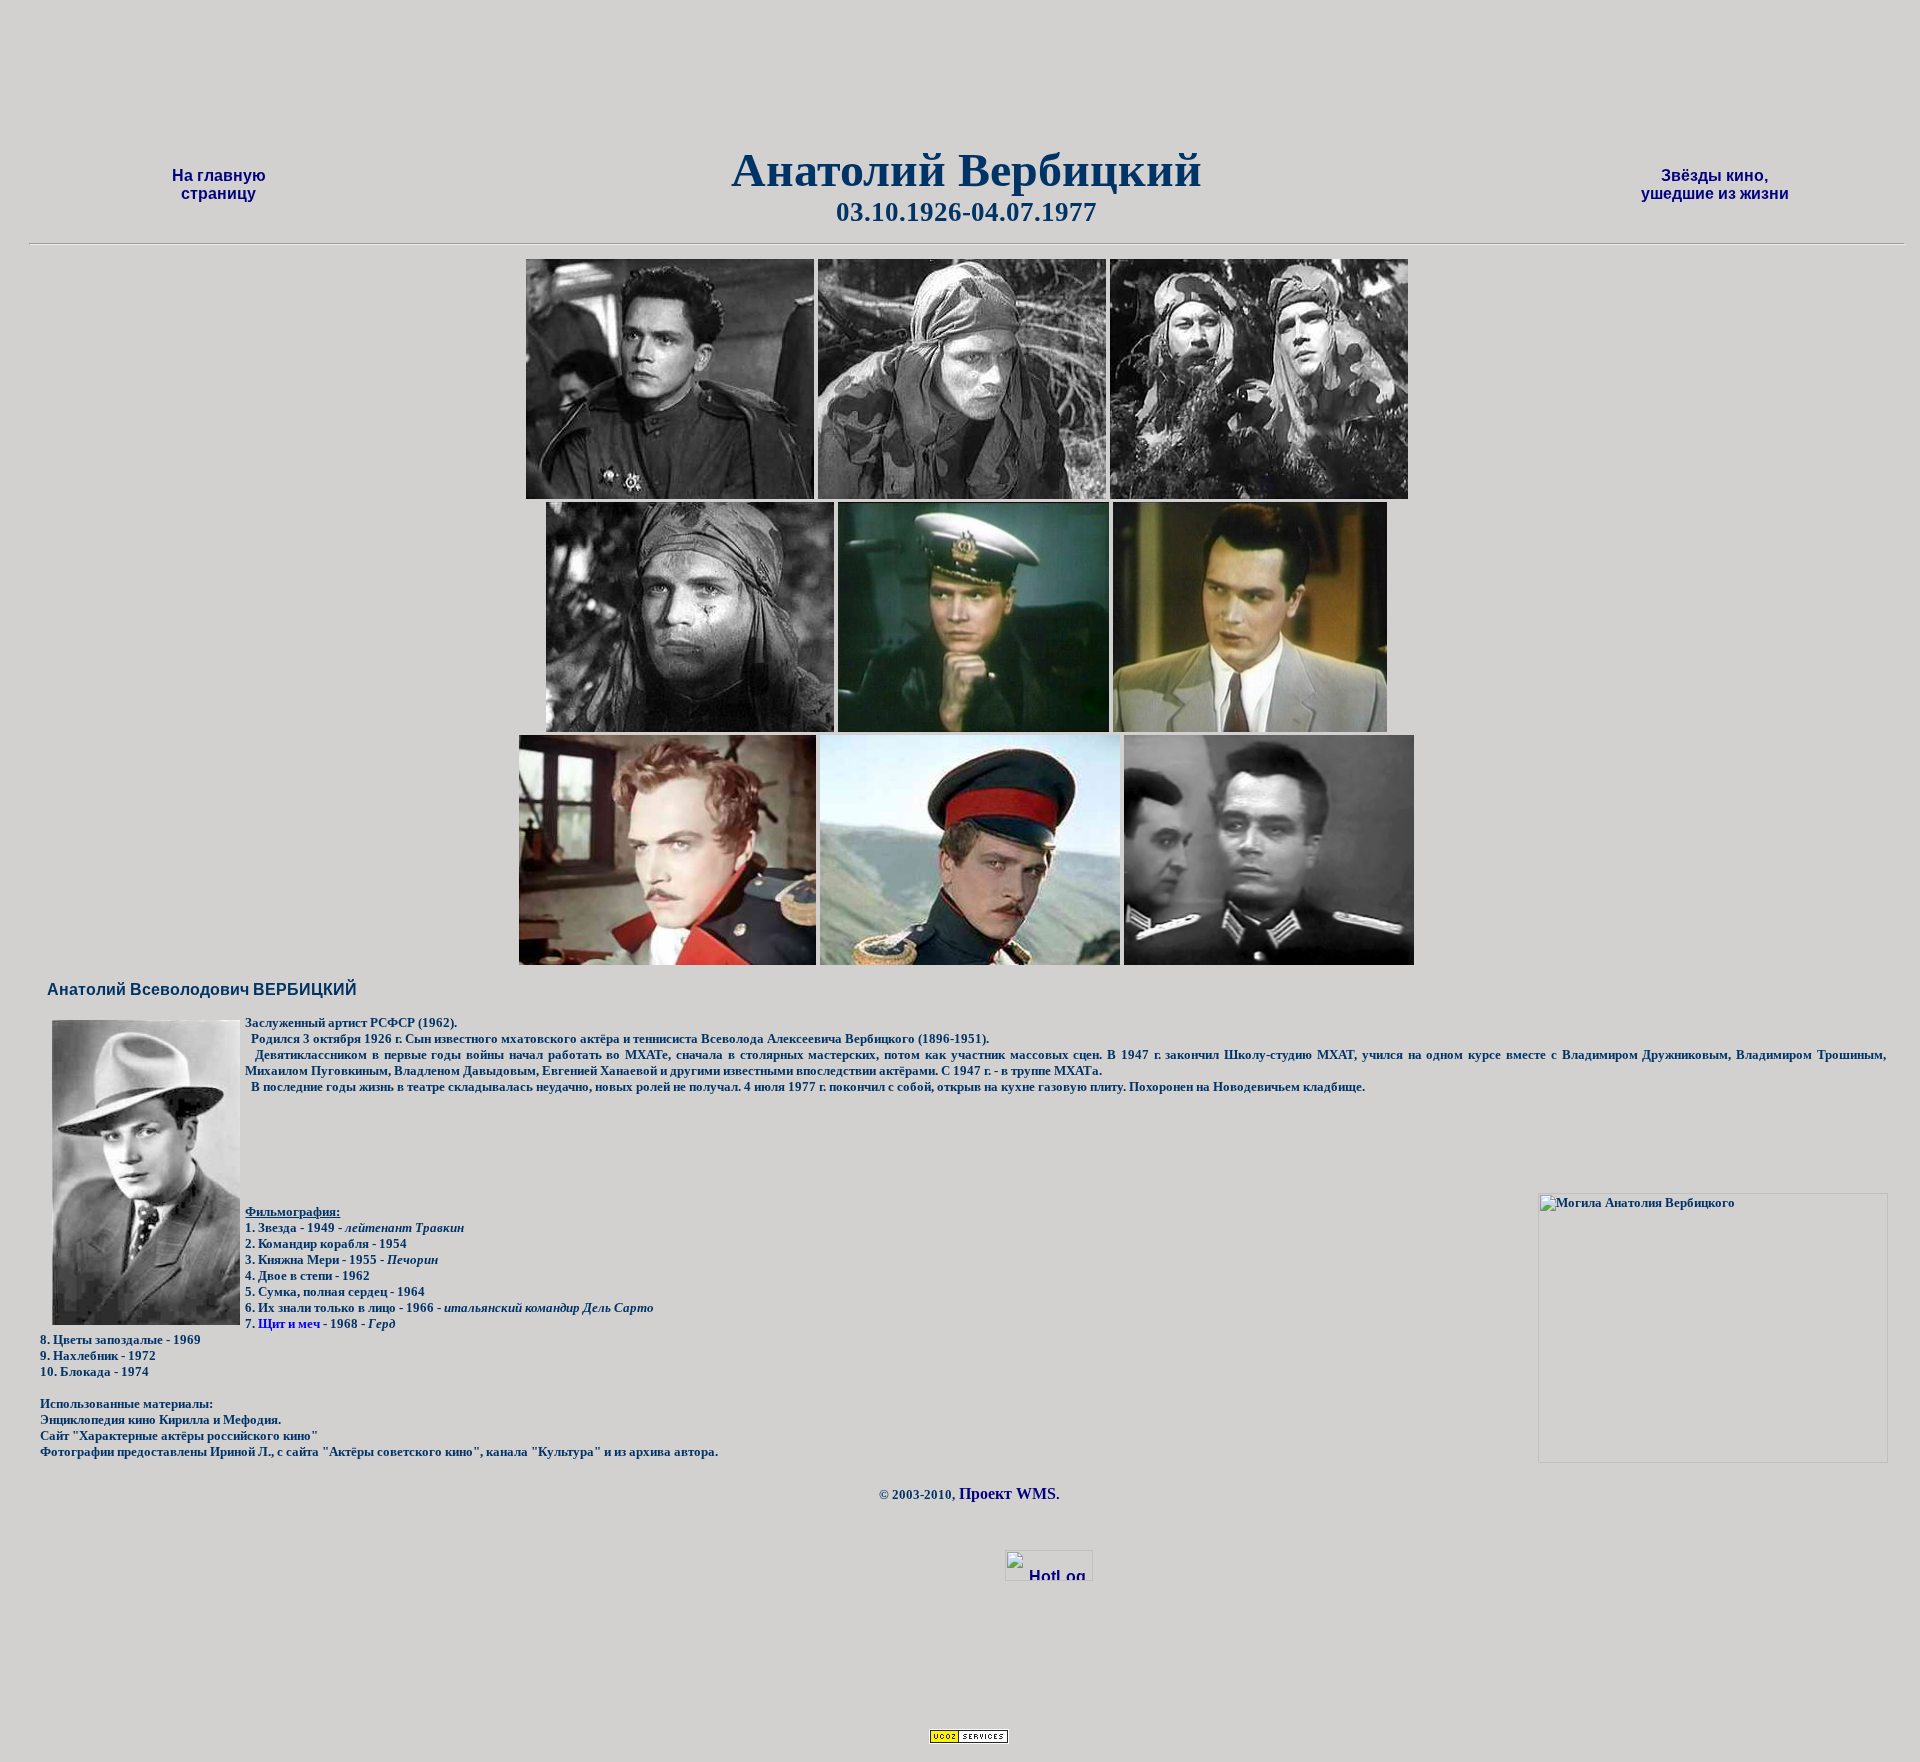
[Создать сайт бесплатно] (969, 1738)
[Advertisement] (991, 79)
